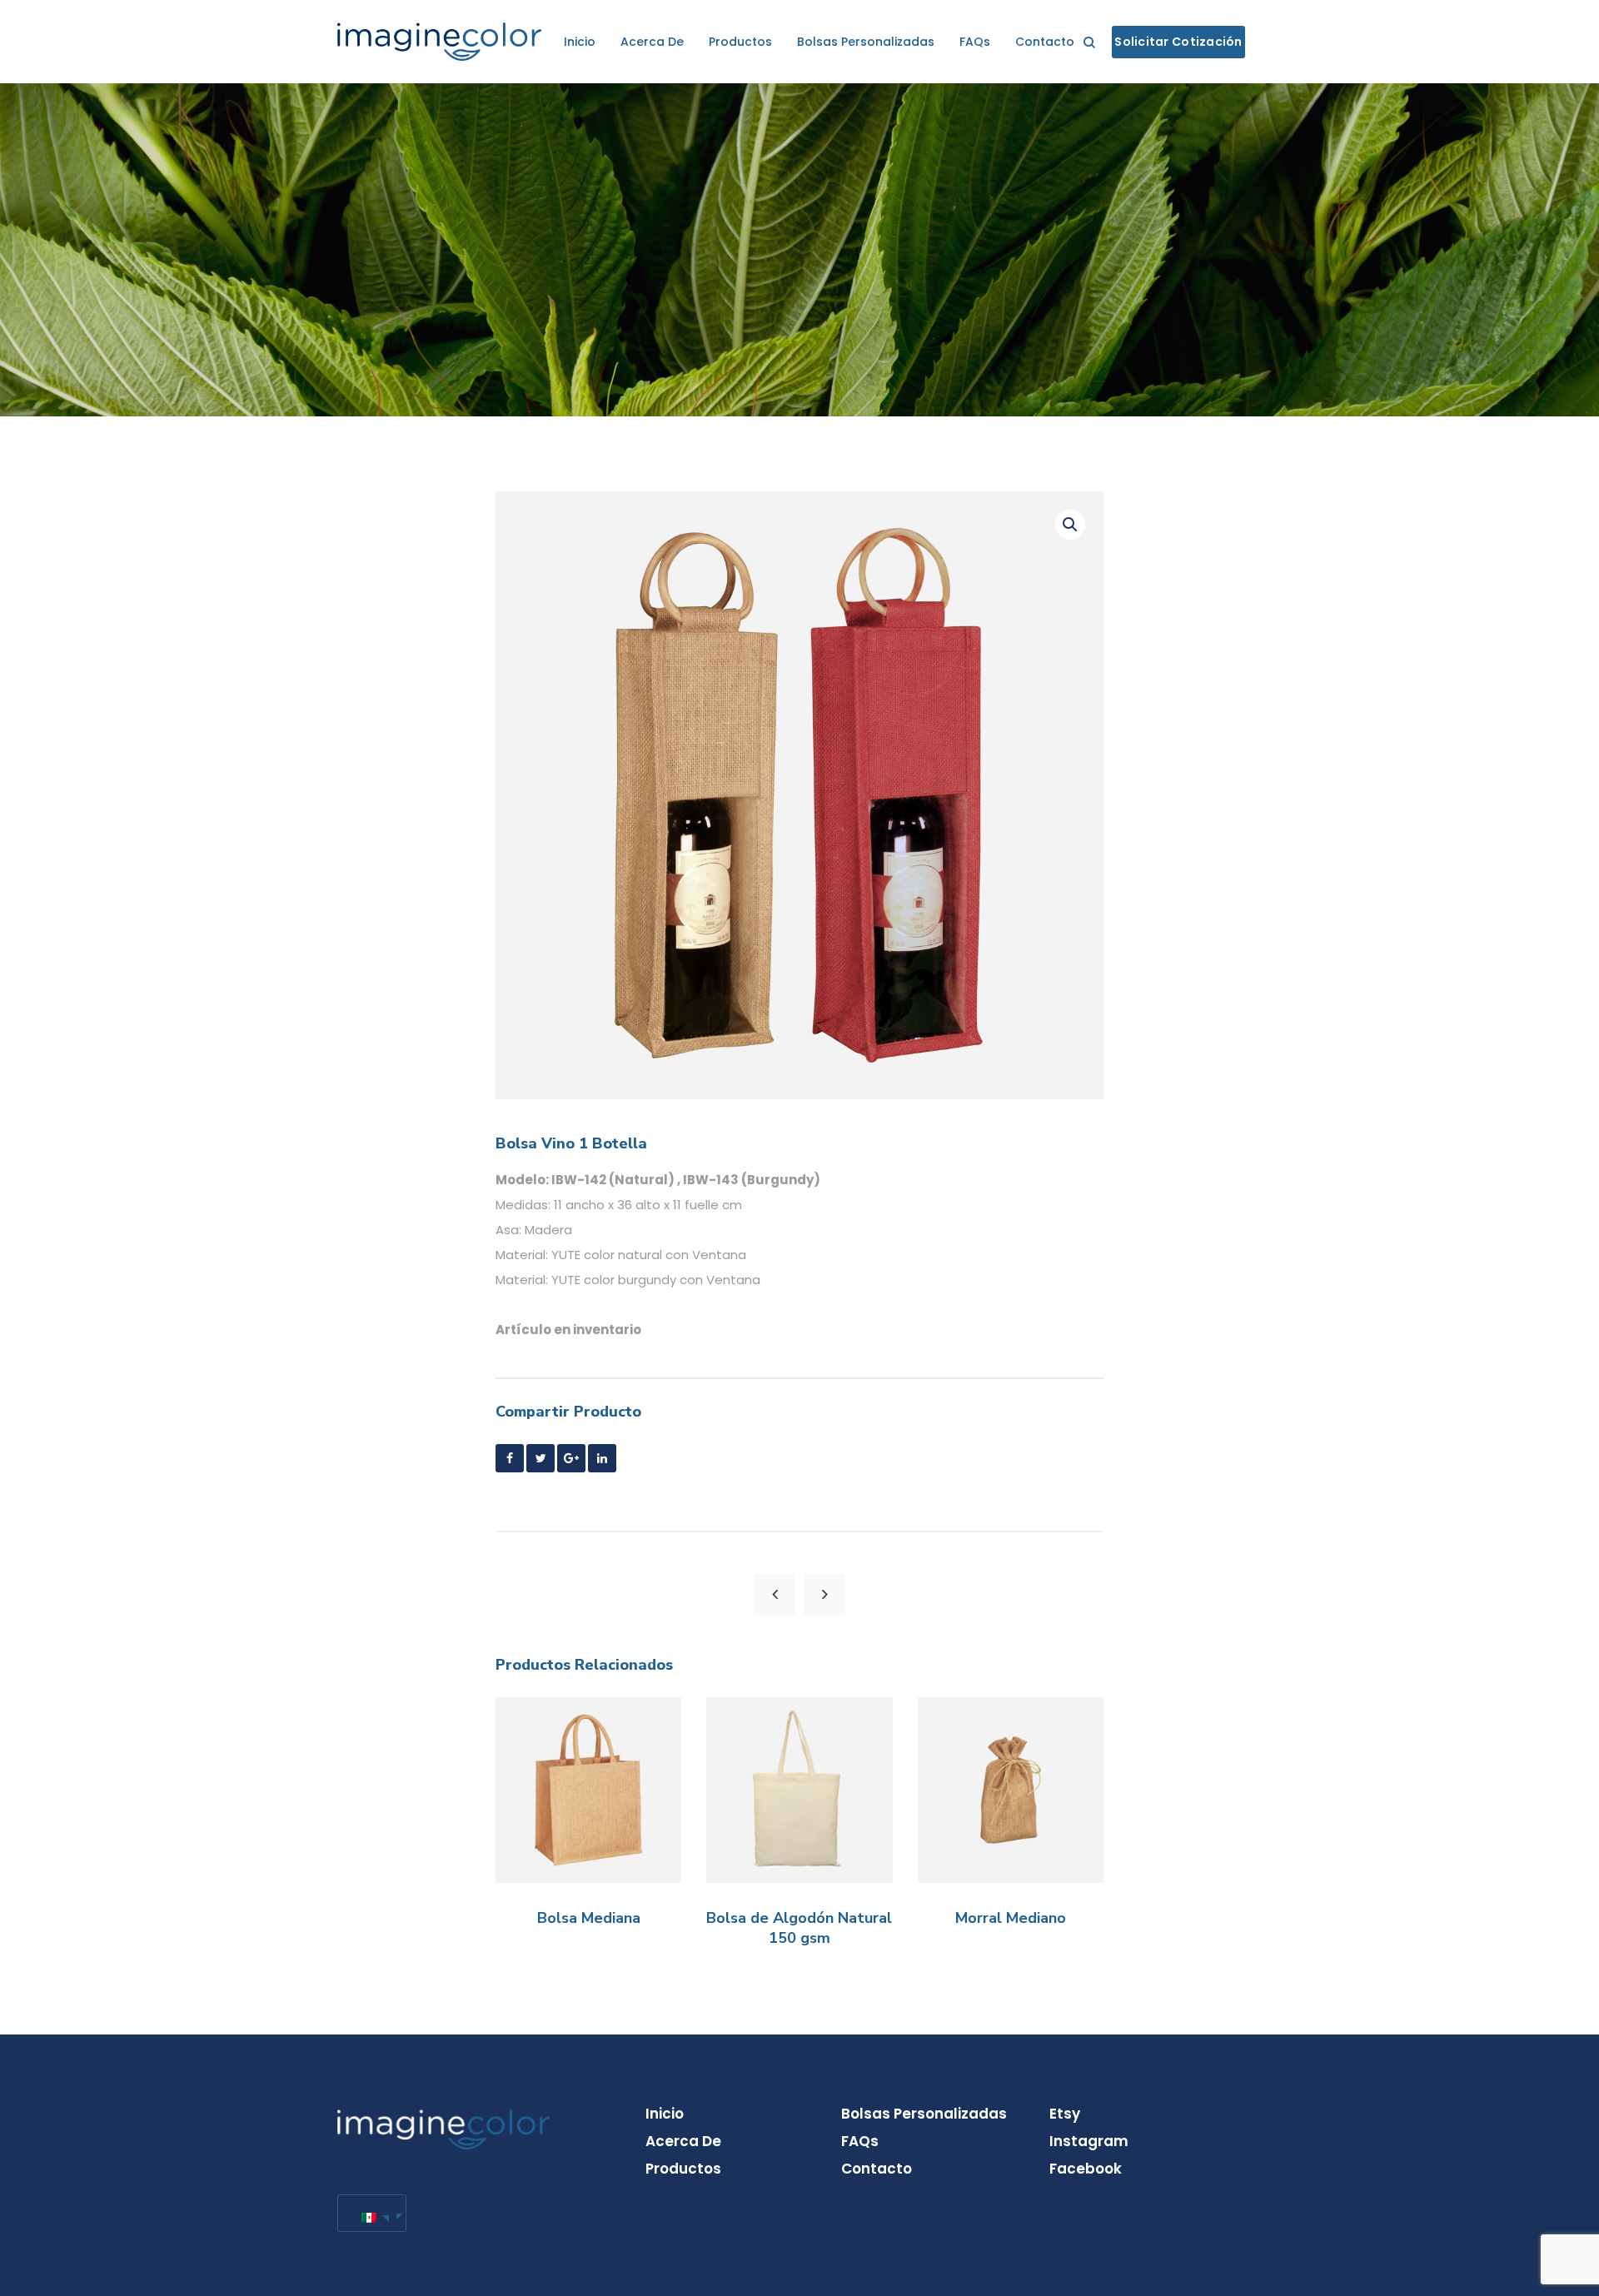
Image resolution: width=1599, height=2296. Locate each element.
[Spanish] (369, 2214)
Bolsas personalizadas (866, 42)
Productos (740, 42)
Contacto (1045, 42)
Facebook (1086, 2169)
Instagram (1089, 2141)
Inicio (580, 42)
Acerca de (652, 42)
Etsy (1065, 2114)
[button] (1070, 525)
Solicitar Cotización (1178, 42)
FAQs (975, 42)
